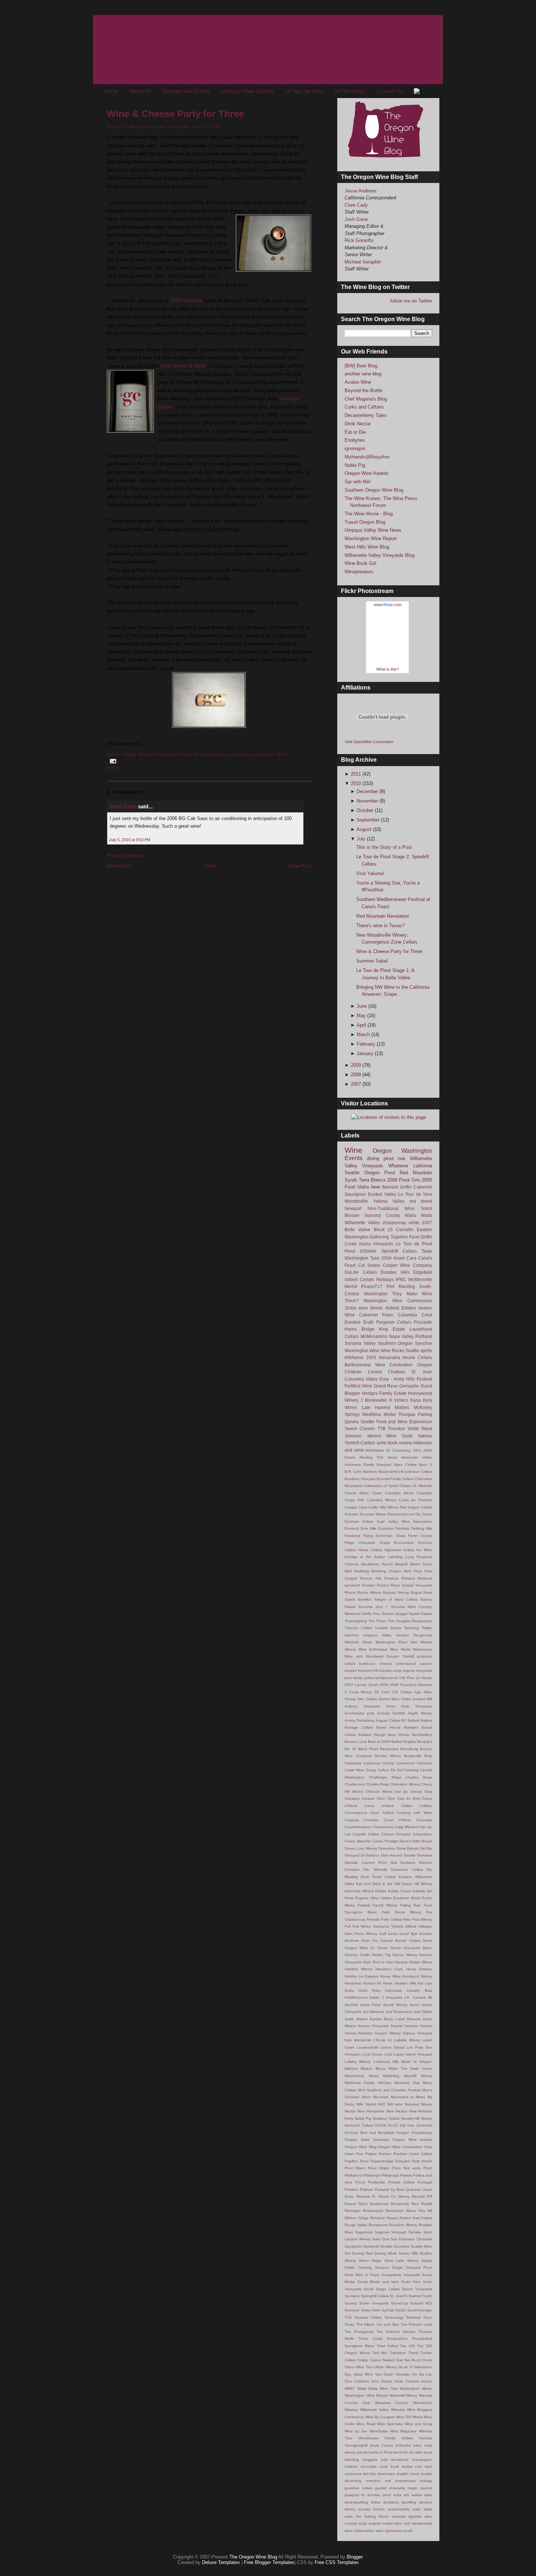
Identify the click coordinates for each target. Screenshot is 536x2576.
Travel (413, 2353)
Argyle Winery (420, 1713)
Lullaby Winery (358, 2062)
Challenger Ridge (385, 1777)
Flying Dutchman (378, 1536)
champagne (422, 2460)
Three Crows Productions (383, 2339)
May (362, 1016)
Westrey (351, 2410)
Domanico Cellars (407, 1869)
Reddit (427, 2204)
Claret (377, 1493)
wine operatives (389, 2531)
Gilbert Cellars (359, 1279)
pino (348, 1678)
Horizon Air (372, 1983)
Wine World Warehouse (411, 1649)
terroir (358, 1678)
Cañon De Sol (390, 1770)
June (362, 1006)
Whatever (398, 1166)
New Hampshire (371, 2111)
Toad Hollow (387, 2346)
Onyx (418, 1571)
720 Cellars (402, 1692)
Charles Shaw (419, 1777)
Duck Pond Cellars (378, 1877)
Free (407, 1919)
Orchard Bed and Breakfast (369, 2133)
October (366, 810)
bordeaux (367, 1664)
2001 (417, 1450)
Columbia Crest (415, 1315)
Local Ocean (372, 2054)
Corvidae (371, 1820)
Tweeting (411, 1628)
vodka (388, 2523)
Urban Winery (385, 2367)
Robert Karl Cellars (416, 2218)
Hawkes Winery (358, 1969)
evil (388, 2481)
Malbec (402, 1407)
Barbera (370, 1472)
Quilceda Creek (419, 2189)
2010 (357, 783)
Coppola (352, 1820)
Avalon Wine (358, 382)
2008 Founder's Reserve (411, 1685)
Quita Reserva (357, 2196)
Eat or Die (355, 432)
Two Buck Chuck (418, 2360)
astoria (362, 2452)
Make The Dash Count (411, 2068)
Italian (374, 1997)
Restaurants (373, 2211)
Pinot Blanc (355, 2168)
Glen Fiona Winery (361, 1934)
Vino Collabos (357, 2381)
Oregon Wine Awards (367, 473)
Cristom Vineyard (396, 1834)
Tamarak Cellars (368, 2317)
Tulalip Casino (369, 2360)
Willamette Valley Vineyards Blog (380, 555)
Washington (417, 1151)
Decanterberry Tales (366, 415)
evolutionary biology (414, 2481)
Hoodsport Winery (417, 1976)
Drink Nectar (358, 424)
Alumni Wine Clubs (395, 1699)
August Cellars (388, 1720)
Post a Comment (125, 856)
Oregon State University (367, 2140)
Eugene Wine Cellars (373, 1898)
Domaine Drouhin (416, 1863)
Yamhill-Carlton (360, 1443)
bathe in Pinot (380, 2452)
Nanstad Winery (418, 2104)
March (364, 1035)
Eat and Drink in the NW (378, 1884)
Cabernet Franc (376, 1315)
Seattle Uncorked (395, 2246)
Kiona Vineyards (376, 1244)
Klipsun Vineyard (417, 2033)
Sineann (382, 2267)
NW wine (395, 2104)
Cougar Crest (356, 1507)
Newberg (362, 1571)
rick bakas (413, 2495)
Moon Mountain (375, 2097)
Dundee (353, 1322)
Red (415, 2204)
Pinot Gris (410, 1180)
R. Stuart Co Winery (391, 2196)
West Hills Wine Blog (367, 547)
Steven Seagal (395, 1614)
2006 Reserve (186, 300)
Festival (424, 1379)
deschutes (386, 2474)
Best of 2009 (379, 1742)
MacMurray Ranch (377, 1564)
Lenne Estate (393, 2047)
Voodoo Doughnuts (414, 1635)
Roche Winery (369, 1593)
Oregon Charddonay (414, 2133)
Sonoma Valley (360, 1343)
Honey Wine (390, 1976)
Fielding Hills (422, 1528)
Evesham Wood (407, 1898)
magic (413, 2488)
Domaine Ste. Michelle (366, 1869)
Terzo (428, 2317)
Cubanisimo (422, 1834)
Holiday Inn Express (362, 1976)
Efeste (381, 1891)
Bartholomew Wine (365, 1365)
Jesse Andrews (361, 191)
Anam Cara (405, 1258)
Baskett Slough (372, 1735)
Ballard (413, 1720)
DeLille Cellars (361, 1272)
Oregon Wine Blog (361, 2147)
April (362, 1025)
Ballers (426, 1720)
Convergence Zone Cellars (369, 1813)
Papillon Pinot (357, 2161)
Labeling (395, 1557)
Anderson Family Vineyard (368, 1465)
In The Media (350, 91)
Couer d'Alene (397, 1820)
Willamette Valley (362, 1223)
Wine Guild (399, 1436)
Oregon (241, 754)
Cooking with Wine (414, 1813)
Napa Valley (401, 1336)
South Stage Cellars (382, 2289)
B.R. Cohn (354, 1472)
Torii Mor (380, 2353)
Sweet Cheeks (360, 1428)
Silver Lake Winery (401, 2261)
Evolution (386, 1528)
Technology (394, 2317)
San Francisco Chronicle (411, 2239)
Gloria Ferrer (407, 1536)
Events (354, 1158)
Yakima (425, 1436)
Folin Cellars (391, 1919)
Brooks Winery (388, 1756)
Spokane (352, 2296)
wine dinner (371, 1308)
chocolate (369, 2466)
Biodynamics (389, 1472)
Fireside (373, 1919)
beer (376, 1187)
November (368, 801)
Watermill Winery (403, 2395)
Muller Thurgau (399, 1414)
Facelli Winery (385, 1905)
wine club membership (413, 2523)
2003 (371, 1357)
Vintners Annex (419, 2381)
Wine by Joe (356, 2431)
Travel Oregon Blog (365, 522)
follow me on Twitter (411, 301)
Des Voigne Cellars (416, 1507)
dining (145, 754)
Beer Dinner (399, 1735)
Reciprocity (400, 2204)
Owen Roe (354, 2154)
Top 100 (407, 2346)
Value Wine (363, 2374)
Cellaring (411, 1770)
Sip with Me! (358, 482)
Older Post (300, 866)
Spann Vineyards (417, 2289)
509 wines (387, 1457)
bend (398, 2452)
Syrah (351, 1180)
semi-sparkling (356, 2502)
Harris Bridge (360, 1329)
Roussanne (378, 2225)
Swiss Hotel (371, 2310)
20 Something (399, 1450)
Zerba (350, 1308)
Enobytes (355, 440)
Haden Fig (381, 1955)
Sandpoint (353, 2246)
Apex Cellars (405, 1465)
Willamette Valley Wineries (382, 2410)
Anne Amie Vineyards (409, 1706)
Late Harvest (376, 1407)
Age (418, 1692)
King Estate (392, 1329)
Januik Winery (395, 2005)
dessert (351, 1671)
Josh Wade (423, 2012)
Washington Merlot (416, 2388)
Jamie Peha (370, 2005)
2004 (387, 1258)
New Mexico (397, 2111)
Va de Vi (405, 2367)
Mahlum (351, 2068)
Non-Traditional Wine (391, 1208)
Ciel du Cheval (408, 1792)
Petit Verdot (422, 2161)
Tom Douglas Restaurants (410, 1621)
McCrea (385, 2083)
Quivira (352, 1422)
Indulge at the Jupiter (365, 1557)
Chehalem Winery (405, 1784)
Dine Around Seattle (398, 1855)
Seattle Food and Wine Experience (396, 1422)
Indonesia (393, 1990)
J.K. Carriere (415, 1997)
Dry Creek (424, 1514)
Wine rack (354, 1656)
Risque (392, 2218)
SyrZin (401, 2310)
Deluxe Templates (221, 2562)
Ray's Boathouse (374, 2204)
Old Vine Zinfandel (416, 2125)
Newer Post (119, 866)
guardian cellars (359, 2488)
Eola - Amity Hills (397, 1379)
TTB (381, 1428)
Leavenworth (368, 2047)
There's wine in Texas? (380, 926)
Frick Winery (422, 1919)
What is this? (388, 669)
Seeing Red (362, 2253)
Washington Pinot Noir (397, 1642)
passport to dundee (362, 2495)
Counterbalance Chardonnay (369, 1827)
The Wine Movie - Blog (369, 514)
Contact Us (390, 91)
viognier (375, 2523)
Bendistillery (422, 1735)
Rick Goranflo (359, 240)
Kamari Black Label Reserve (395, 2019)
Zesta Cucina (381, 2445)
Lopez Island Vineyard (413, 2054)
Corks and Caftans (364, 407)
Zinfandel (403, 2445)
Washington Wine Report (371, 538)
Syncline (424, 1343)
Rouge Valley (356, 2225)
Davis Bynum (408, 1848)
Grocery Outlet (357, 1955)
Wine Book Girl (360, 563)
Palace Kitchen (378, 2154)
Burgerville (413, 1756)
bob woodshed (395, 2460)
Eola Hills (369, 1528)
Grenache (409, 1386)
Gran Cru (370, 1941)
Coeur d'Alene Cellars (388, 1806)
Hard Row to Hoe (378, 1962)
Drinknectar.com (401, 1514)
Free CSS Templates (337, 2562)
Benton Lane (356, 1742)
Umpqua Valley (377, 1635)
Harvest (401, 1962)
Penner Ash (371, 1578)
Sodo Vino (411, 2282)
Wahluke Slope (358, 1642)
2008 (357, 1075)
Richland (377, 2218)
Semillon (365, 1599)
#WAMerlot (375, 1450)
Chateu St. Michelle (416, 1486)
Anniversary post (359, 1713)
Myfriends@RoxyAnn (367, 457)
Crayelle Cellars (366, 1834)
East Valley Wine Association (405, 1521)
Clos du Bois (409, 1798)
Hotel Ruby (370, 1990)
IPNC (401, 1279)
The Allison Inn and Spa (378, 2324)
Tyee (375, 1258)
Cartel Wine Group (360, 1770)
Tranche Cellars (358, 1628)
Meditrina (372, 1414)
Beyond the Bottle (364, 391)
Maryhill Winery (418, 2076)
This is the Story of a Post (384, 847)
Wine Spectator (390, 2424)
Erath (368, 1322)
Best (165, 366)
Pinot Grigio (378, 2168)
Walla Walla (418, 1215)
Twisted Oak (392, 2360)
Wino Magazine (404, 2431)
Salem (350, 1599)
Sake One (381, 2239)
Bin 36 (350, 1749)
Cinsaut (368, 1798)
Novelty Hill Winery (417, 2118)
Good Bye (408, 1934)
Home (111, 91)
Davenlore (387, 1848)
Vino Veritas (382, 2381)
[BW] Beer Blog (361, 366)
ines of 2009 (191, 366)
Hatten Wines (421, 1962)
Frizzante (423, 1322)
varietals (399, 2516)
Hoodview (353, 1983)
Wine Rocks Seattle (400, 1351)
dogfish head (408, 2474)
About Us (140, 91)
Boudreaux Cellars (416, 1472)
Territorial (413, 2317)
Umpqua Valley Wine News (373, 530)
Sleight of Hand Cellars (396, 1599)
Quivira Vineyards (417, 1585)
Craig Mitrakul (406, 1827)
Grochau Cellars (173, 754)
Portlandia (376, 2182)
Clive (391, 1798)
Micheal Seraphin (363, 262)
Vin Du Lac (422, 2374)
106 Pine (407, 1678)
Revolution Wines (401, 2211)
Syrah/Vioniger (420, 2310)
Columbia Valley (361, 1379)
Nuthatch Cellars (359, 2125)
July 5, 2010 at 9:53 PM (130, 840)
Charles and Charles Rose (367, 1784)
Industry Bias (419, 1990)
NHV (382, 2104)
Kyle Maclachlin (358, 2040)
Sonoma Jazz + (373, 1607)
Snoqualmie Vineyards (401, 2275)
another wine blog (363, 374)
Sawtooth (371, 2246)
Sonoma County (382, 1215)
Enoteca (352, 1528)
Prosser (368, 1585)
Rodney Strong (396, 1593)
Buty (428, 1756)
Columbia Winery (382, 1500)
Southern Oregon (395, 1343)
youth (408, 2531)
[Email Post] (112, 760)
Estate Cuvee (400, 1891)
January (366, 1053)
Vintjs (399, 2381)
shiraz (376, 2502)
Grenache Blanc (418, 1948)
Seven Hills (408, 2253)
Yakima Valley (389, 1201)
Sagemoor (364, 2232)
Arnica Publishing (359, 1720)
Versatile (403, 2374)
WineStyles (379, 2431)
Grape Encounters (397, 1543)
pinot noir (263, 754)
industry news (390, 1671)
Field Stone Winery (401, 1912)
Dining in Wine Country (247, 91)
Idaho (363, 1187)
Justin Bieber (356, 2019)
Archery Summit (391, 1713)
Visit (369, 742)
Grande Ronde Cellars (400, 1941)
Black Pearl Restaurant (378, 1749)
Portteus (391, 1578)
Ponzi (360, 2182)
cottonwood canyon (414, 1664)
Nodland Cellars (386, 2118)
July (362, 839)
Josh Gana (123, 806)
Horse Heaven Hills (399, 1983)
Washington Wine (362, 1351)
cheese (386, 1664)
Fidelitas (402, 1528)
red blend (421, 1201)
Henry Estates (419, 1969)
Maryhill (401, 1564)
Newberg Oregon (212, 754)
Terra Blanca (372, 1180)
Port (391, 1286)
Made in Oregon (417, 2062)
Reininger (353, 2211)
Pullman (367, 2189)
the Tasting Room (372, 2516)
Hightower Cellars (399, 1550)
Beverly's (425, 1742)
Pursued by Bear (389, 2189)
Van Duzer (384, 2374)
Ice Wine (424, 1550)
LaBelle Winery (407, 2040)
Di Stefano (370, 1855)
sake (428, 2495)
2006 (130, 754)
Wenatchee (422, 2403)
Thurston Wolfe (403, 1428)
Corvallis (405, 1230)
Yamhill (408, 1656)
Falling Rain (411, 1905)
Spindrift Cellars (399, 1251)
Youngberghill (356, 2445)
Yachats (425, 2438)
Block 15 (383, 1230)
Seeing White (386, 2253)
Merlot (351, 1286)
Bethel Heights (404, 1742)
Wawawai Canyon (392, 2403)
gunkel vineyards (390, 2488)
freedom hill (368, 1671)
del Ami (369, 2474)
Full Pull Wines (358, 1926)
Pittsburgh (372, 2175)
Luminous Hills (386, 2062)
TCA (348, 2317)
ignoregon (355, 448)
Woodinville (356, 1201)
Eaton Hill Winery (417, 1884)
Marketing (391, 2076)
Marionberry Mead (362, 2076)
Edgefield (423, 1272)
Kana (415, 1400)
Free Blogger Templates (269, 2562)
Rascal (350, 2204)
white (414, 1223)
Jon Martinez (373, 2012)
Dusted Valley (382, 1194)
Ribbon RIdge (357, 2218)
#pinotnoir (389, 1678)
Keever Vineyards (374, 2026)
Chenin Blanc (357, 1493)
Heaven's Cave (389, 1969)
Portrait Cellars (402, 2182)
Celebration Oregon (411, 1365)
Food (350, 1187)
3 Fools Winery (358, 1692)
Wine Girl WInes (409, 2417)
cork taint (424, 2466)
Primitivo (351, 2189)
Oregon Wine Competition (400, 2147)
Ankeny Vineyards (362, 1706)
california (423, 1166)
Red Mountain (416, 1173)
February (367, 1044)
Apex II (425, 1465)
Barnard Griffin (397, 1187)
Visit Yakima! (370, 873)
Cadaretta (353, 1763)
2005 (427, 1180)
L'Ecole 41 (383, 2040)
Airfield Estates (401, 1308)
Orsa (428, 2147)
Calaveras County (379, 1763)
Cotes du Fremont (415, 1500)
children (351, 2466)
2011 (357, 774)
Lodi (388, 2054)
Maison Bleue (373, 2068)
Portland (424, 1336)
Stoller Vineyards (374, 2303)
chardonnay (394, 1223)
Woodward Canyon (383, 1656)
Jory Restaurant (399, 2012)
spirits (426, 1351)
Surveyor (352, 2310)
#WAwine (354, 1357)
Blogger (355, 2557)
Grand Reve (386, 1386)
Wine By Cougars (380, 2417)
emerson (373, 2481)
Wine (282, 754)
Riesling (407, 1286)
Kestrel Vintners (405, 2026)
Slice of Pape (367, 2275)
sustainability (399, 2509)
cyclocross (353, 2474)
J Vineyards (392, 1997)
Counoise (424, 1820)
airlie (382, 1443)
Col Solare (369, 1265)
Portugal (425, 2182)
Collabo (426, 1806)
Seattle (352, 1173)
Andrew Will (422, 1699)
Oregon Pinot (380, 1173)
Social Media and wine (378, 2282)
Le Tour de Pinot (304, 91)
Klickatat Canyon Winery (379, 2033)
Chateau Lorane (363, 1372)
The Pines (377, 1621)
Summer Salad (372, 961)
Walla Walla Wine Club (378, 2388)
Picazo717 (372, 1286)
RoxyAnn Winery (403, 2225)
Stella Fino (371, 1614)
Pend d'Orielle (360, 1251)
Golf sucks (388, 1934)
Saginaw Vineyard (391, 2232)
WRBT (350, 2388)
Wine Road (366, 2424)
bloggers (370, 2460)
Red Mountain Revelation (383, 916)
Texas (349, 2324)
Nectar (350, 2111)
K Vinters (399, 1400)
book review (400, 1443)
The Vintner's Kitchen (396, 2332)
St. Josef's (399, 2296)
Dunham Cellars (359, 1521)
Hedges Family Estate (384, 1393)
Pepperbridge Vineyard (390, 2161)
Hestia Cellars (370, 1550)
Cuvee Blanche (358, 1841)
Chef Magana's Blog (366, 399)
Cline (381, 1798)
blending (352, 2460)
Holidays (385, 1279)
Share (113, 767)
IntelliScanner (356, 1997)
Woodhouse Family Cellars (386, 2438)
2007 (357, 1084)
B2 (404, 1720)
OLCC (393, 2125)
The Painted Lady (416, 2324)
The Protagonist (359, 2332)
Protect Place (388, 1585)
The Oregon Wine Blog (253, 2557)
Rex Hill (425, 2211)
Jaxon (414, 2005)
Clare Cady (356, 205)
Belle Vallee (358, 1230)
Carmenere (406, 1763)
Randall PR (422, 2196)
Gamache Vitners (388, 1926)
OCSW (380, 2125)
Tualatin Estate (388, 1628)
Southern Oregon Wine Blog (374, 490)
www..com (388, 605)
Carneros (424, 1763)
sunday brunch (372, 2509)
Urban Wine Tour (359, 2367)
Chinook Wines (379, 1792)
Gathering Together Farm (394, 1237)
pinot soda (392, 2495)
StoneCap (399, 2303)
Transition (398, 2353)
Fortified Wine (358, 1386)
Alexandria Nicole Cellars (406, 1357)
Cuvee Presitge (385, 1841)
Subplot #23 (421, 2303)
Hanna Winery (405, 1955)
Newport (353, 1208)
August (365, 829)
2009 (357, 1065)
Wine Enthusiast (373, 1649)
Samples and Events (186, 91)
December (368, 791)
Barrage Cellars (359, 1727)
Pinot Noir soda (406, 2168)
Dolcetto (351, 1514)
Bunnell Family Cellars (395, 1479)
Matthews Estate (360, 2083)
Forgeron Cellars (394, 1322)
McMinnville (420, 1279)
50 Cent (382, 1692)
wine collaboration (360, 2531)
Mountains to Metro (408, 2097)
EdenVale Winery (359, 1891)
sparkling (409, 2502)
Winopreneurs (359, 572)
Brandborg (409, 1749)
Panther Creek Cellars (413, 2154)
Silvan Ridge (370, 2261)
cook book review (396, 2466)
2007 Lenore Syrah (361, 1685)
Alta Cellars (367, 1699)
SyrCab (388, 2310)
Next (407, 1571)
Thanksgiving (356, 1621)
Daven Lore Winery (361, 1848)
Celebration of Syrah (380, 1486)
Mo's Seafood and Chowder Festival (389, 2090)
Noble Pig (355, 465)
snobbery (391, 2502)
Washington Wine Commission (398, 1301)
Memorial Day (407, 2083)
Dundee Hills (395, 1272)
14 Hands (424, 1678)
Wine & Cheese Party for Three (175, 114)
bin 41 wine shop (418, 2452)
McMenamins (374, 1336)
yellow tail (372, 1678)
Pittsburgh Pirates (397, 2175)
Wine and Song (418, 2424)
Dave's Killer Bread (416, 1841)
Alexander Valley (417, 1457)
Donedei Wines (373, 1514)
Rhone (350, 1593)
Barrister (411, 1727)
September (369, 820)
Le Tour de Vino (415, 1194)
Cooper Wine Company (407, 1265)
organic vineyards (417, 1671)
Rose (428, 1593)
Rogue (416, 1593)
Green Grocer (389, 1948)
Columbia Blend (399, 1493)
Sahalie (415, 2232)
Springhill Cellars (375, 2296)
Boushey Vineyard (360, 1479)
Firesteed (352, 1536)
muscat (426, 2488)
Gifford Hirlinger (419, 1926)
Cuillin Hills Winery (383, 1507)
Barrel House (389, 1727)
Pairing (425, 1414)
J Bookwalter (374, 1400)
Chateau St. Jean (410, 1372)
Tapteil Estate (420, 1614)
